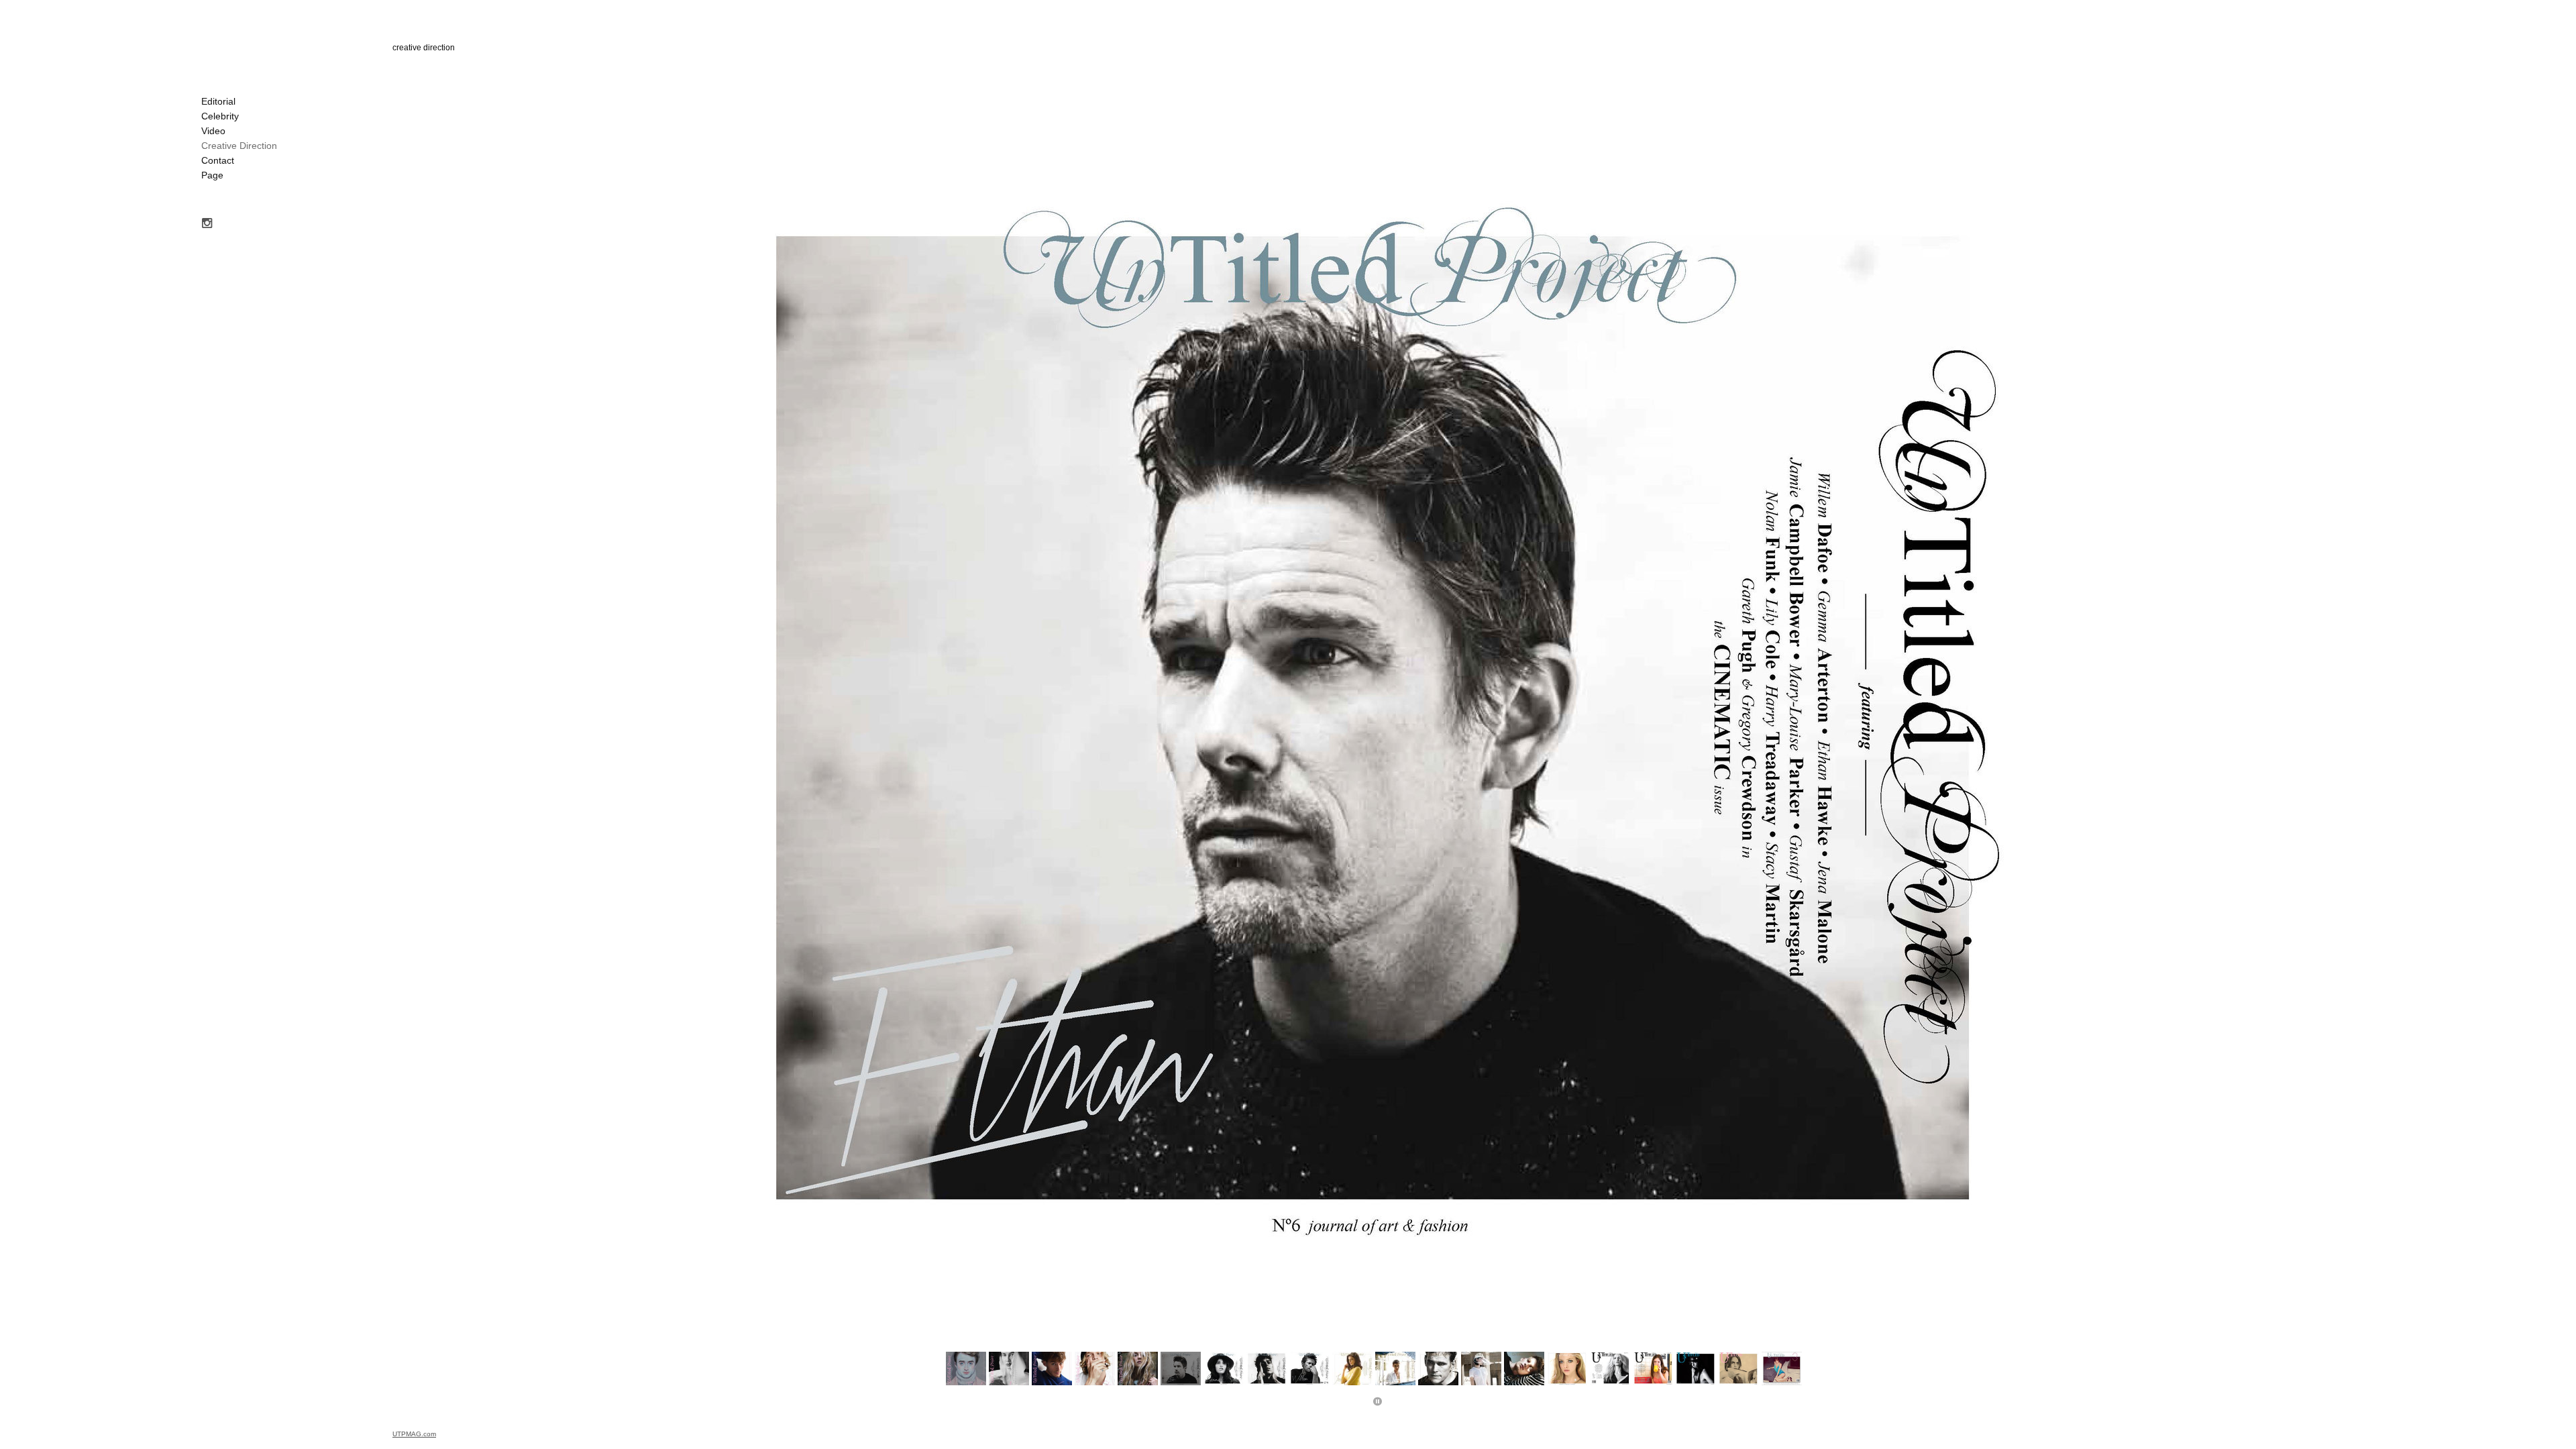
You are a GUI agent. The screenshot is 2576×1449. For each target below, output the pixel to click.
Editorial (218, 101)
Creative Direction (239, 146)
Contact (218, 160)
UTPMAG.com (414, 1434)
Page (212, 175)
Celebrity (220, 116)
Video (213, 131)
